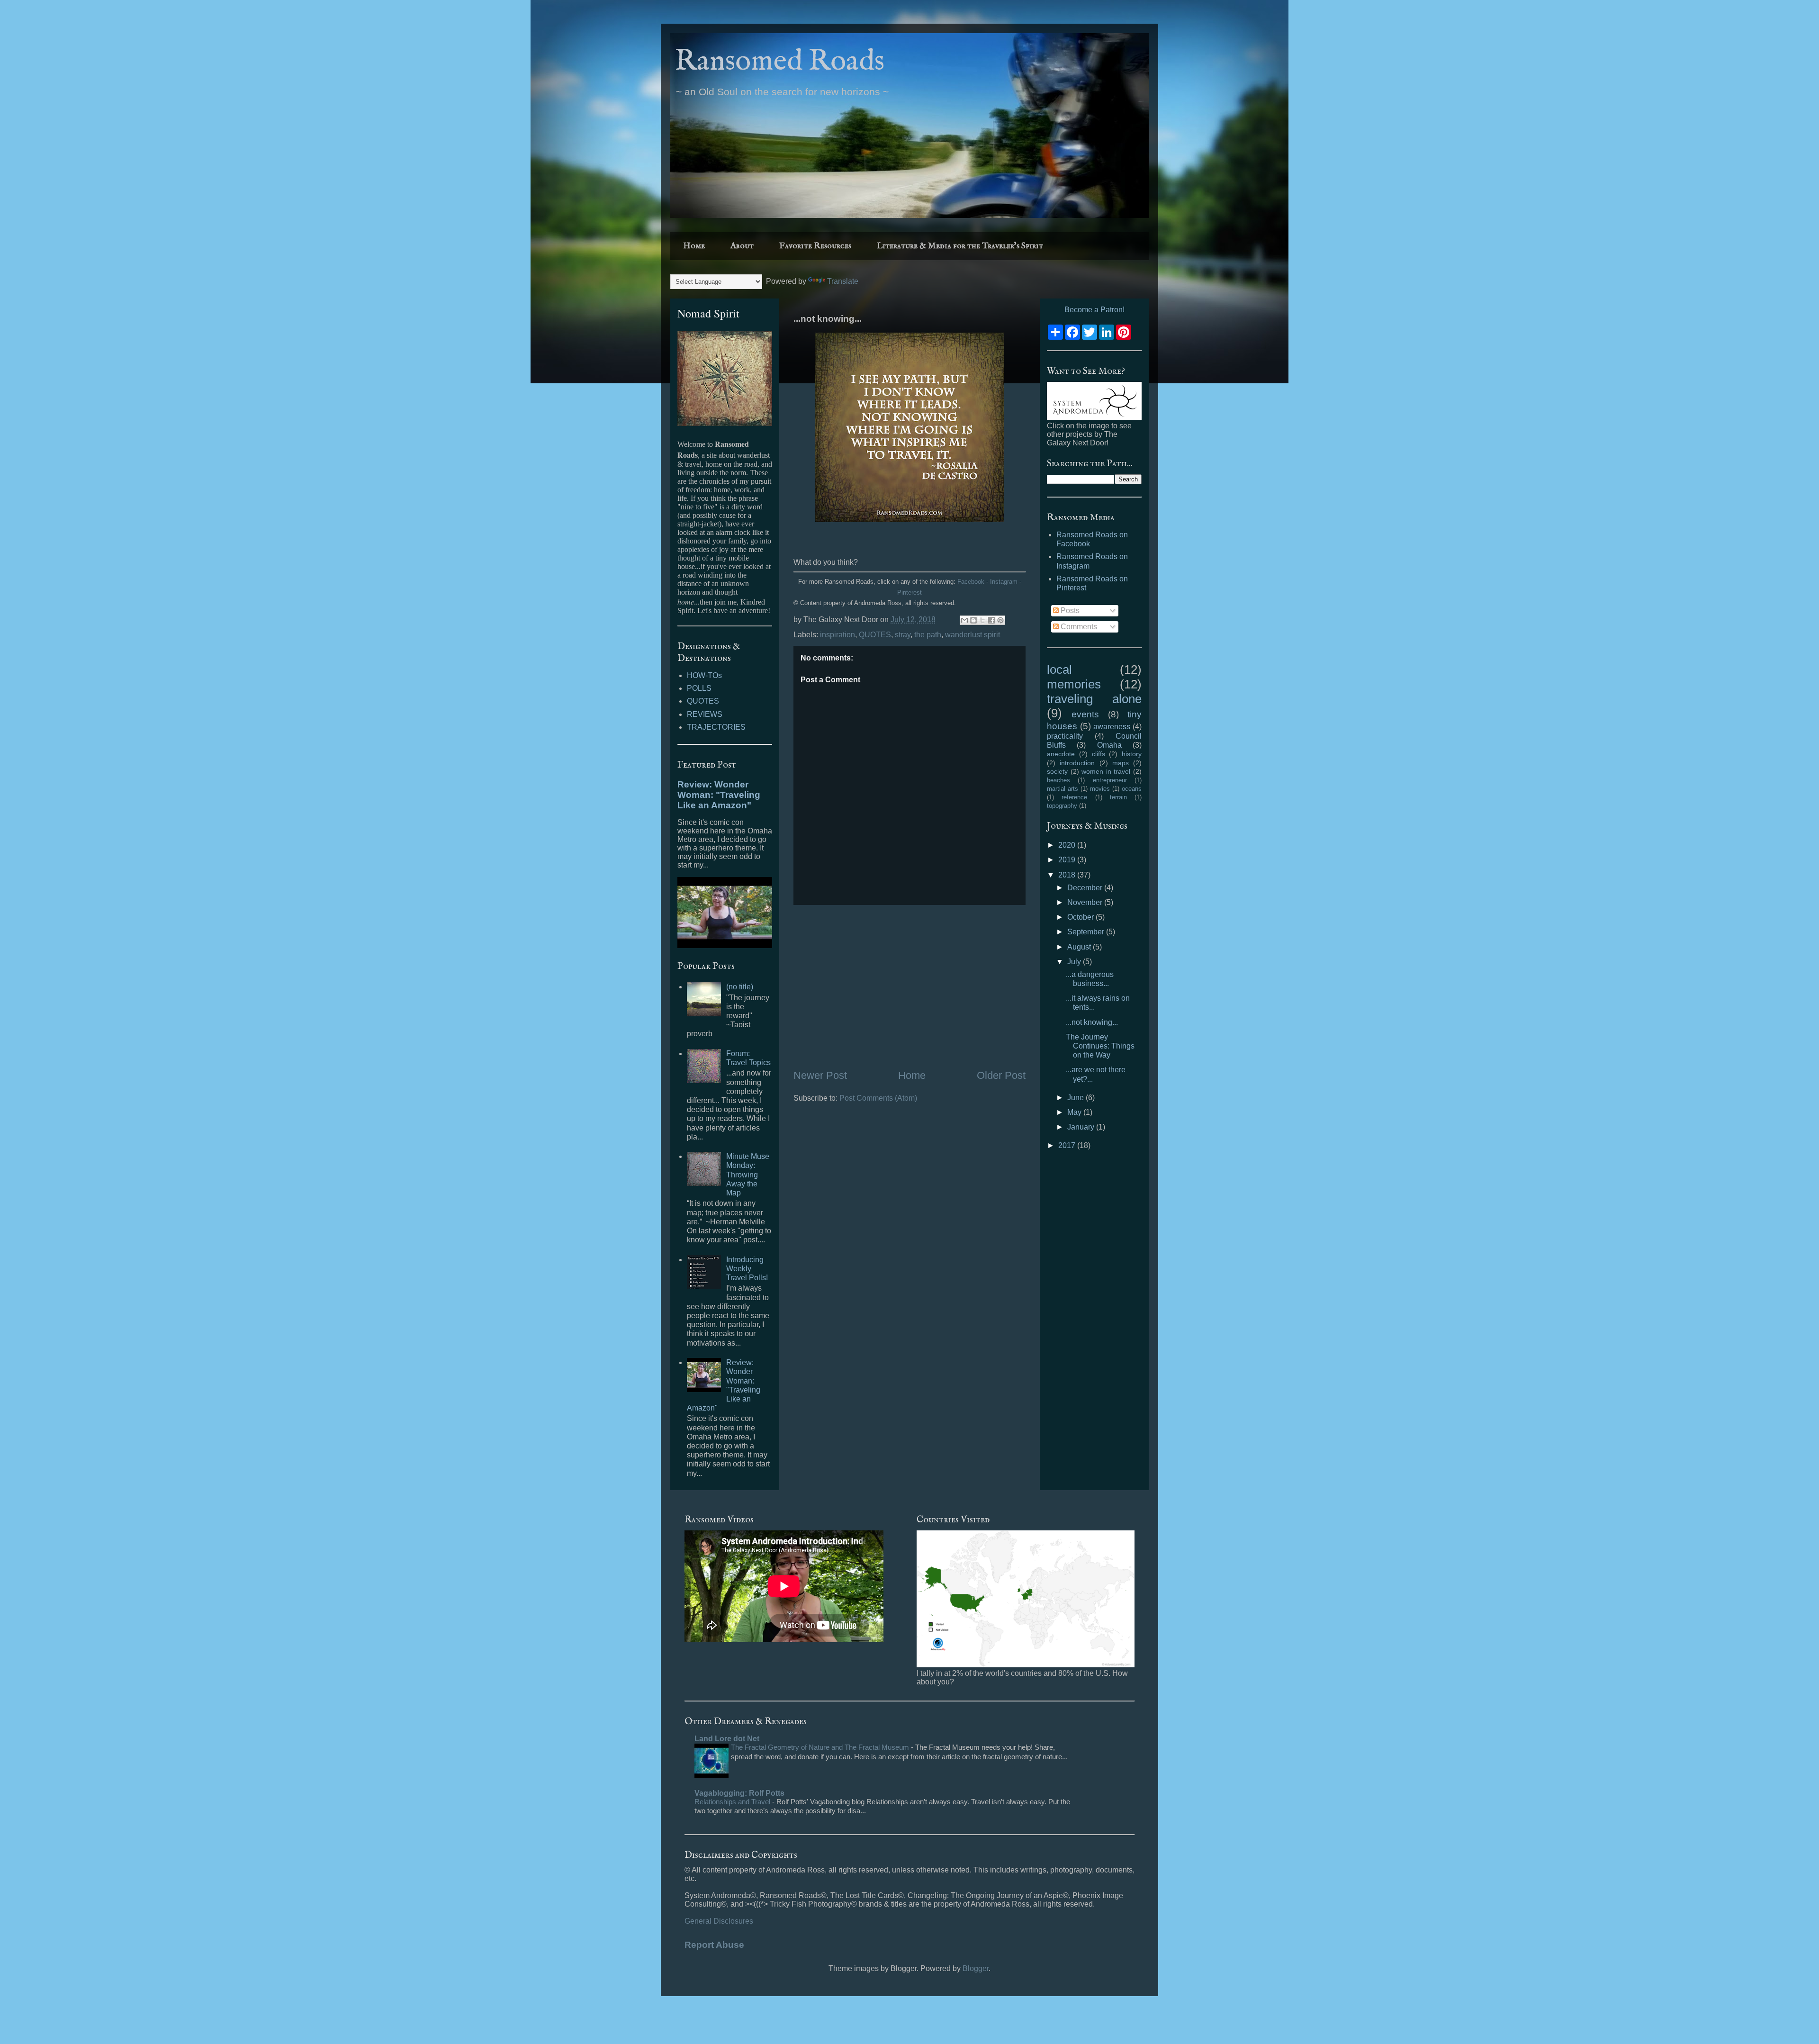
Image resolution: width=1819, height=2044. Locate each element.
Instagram (1004, 582)
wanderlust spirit (973, 635)
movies (1100, 789)
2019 (1068, 860)
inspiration (837, 635)
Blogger (976, 1968)
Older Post (1001, 1075)
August (1080, 947)
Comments (1078, 627)
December (1086, 888)
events (1085, 714)
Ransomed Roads (780, 62)
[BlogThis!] (973, 620)
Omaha (1109, 745)
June (1076, 1098)
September (1087, 932)
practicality (1065, 736)
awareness (1112, 727)
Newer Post (820, 1075)
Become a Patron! (1094, 310)
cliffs (1099, 754)
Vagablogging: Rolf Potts (739, 1793)
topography (1062, 806)
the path (928, 635)
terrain (1118, 797)
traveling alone (1094, 699)
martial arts (1063, 789)
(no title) (740, 987)
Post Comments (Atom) (878, 1098)
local (1059, 669)
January (1082, 1127)
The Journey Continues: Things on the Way (1100, 1046)
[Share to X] (982, 620)
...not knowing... (1092, 1022)
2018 (1068, 875)
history (1132, 754)
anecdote (1061, 754)
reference (1074, 797)
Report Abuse (714, 1945)
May (1075, 1112)
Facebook (971, 582)
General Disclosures (719, 1921)
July (1075, 962)
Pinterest (909, 592)
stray (903, 635)
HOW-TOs (704, 675)
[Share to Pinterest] (1000, 620)
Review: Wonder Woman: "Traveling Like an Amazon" (719, 795)
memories (1074, 684)
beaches (1058, 780)
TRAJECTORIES (716, 727)
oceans (1132, 789)
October (1081, 917)
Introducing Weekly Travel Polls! (747, 1269)
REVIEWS (705, 714)
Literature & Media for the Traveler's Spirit (960, 246)
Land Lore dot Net (727, 1739)
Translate (843, 281)
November (1086, 902)
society (1057, 771)
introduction (1077, 763)
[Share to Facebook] (991, 620)
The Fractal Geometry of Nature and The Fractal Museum (821, 1747)
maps (1121, 763)
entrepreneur (1110, 780)
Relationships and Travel (733, 1802)
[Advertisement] (909, 986)
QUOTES (875, 635)
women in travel (1106, 771)
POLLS (699, 688)
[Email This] (964, 620)
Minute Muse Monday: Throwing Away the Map (748, 1175)
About (742, 246)
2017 (1068, 1145)
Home (694, 246)
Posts (1069, 610)
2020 (1068, 845)
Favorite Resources (815, 246)
